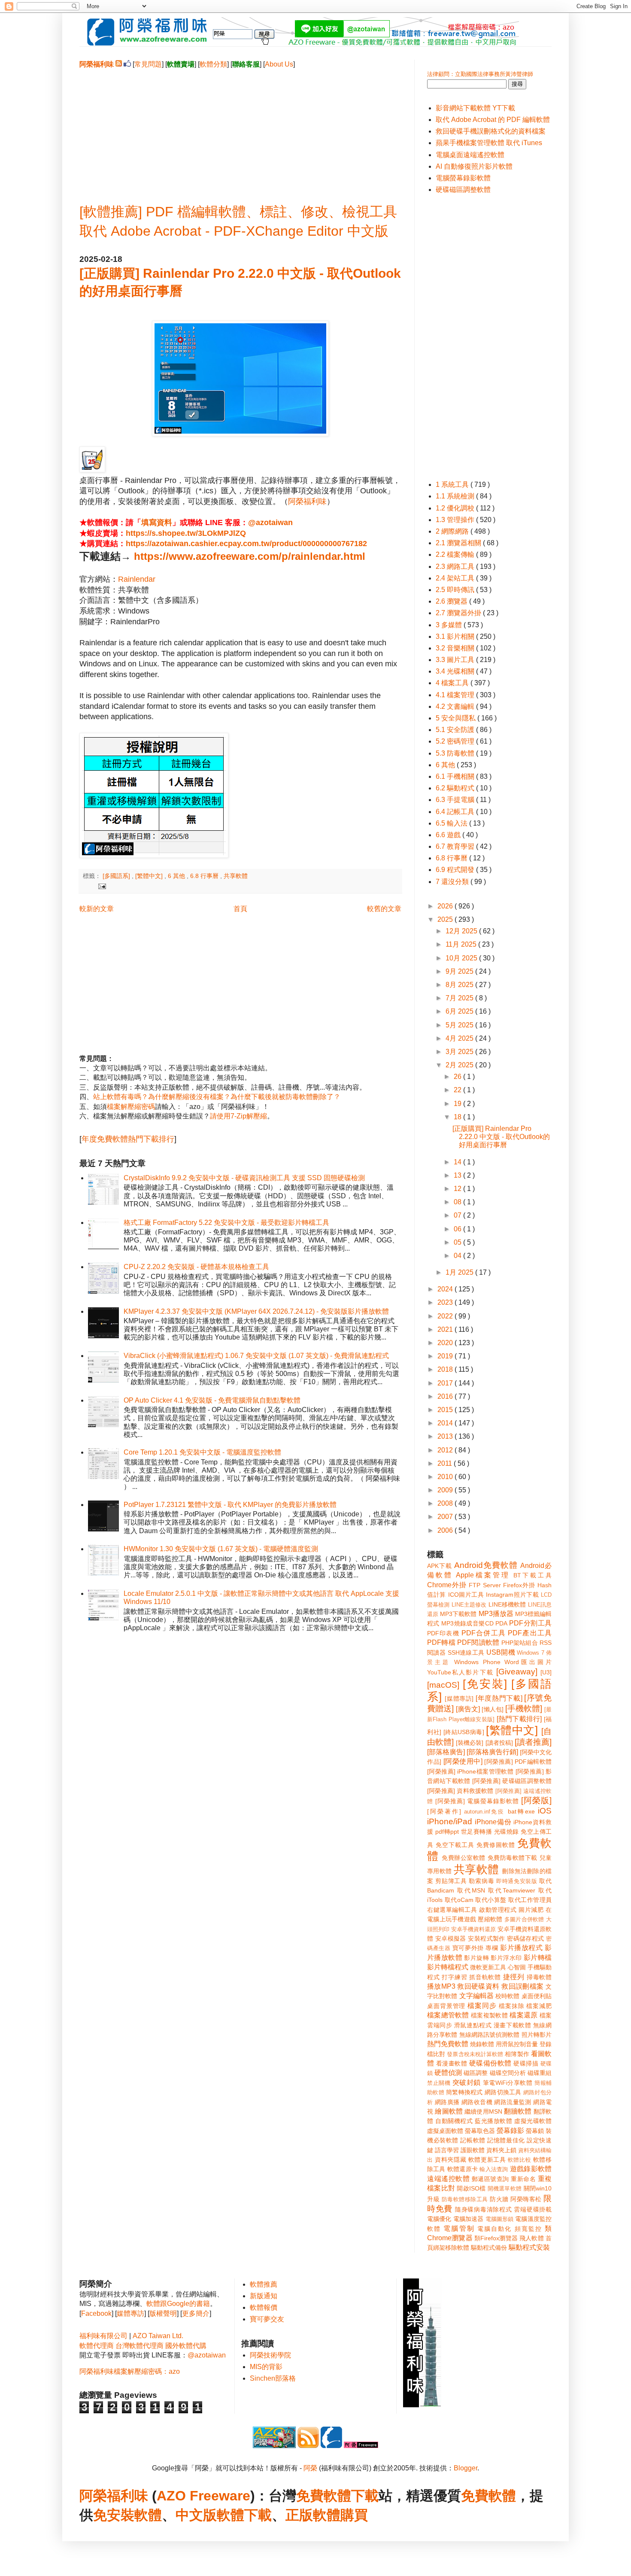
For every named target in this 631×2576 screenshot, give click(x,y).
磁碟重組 (540, 2073)
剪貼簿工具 (451, 1881)
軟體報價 (264, 2307)
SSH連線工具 (466, 1653)
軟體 (148, 2515)
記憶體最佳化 (506, 2140)
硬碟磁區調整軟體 (463, 190)
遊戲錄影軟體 (531, 2169)
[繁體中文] (150, 876)
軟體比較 (519, 2160)
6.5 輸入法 (452, 823)
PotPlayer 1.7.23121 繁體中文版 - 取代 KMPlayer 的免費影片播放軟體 (230, 1505)
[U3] (546, 1672)
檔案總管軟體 (448, 2015)
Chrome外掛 (447, 1585)
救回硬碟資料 (478, 1986)
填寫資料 (157, 522)
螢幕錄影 (510, 2131)
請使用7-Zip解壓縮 (238, 1116)
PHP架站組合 (520, 1643)
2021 (446, 1329)
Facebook (96, 2313)
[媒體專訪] (459, 1698)
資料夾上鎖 (501, 2150)
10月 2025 (462, 958)
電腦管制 (459, 2228)
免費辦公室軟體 (464, 1858)
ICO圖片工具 (466, 1595)
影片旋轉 (476, 1958)
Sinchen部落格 (273, 2378)
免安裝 (114, 2515)
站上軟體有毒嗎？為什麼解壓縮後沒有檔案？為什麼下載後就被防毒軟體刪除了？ (217, 1097)
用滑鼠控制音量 (517, 2044)
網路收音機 (477, 2102)
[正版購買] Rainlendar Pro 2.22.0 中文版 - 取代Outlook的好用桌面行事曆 (501, 1137)
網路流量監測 (513, 2102)
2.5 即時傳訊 (456, 590)
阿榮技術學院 (270, 2355)
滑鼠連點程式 (473, 2025)
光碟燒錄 (507, 1832)
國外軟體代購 (186, 2346)
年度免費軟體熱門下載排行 (128, 1139)
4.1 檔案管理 (456, 695)
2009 (446, 1490)
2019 (446, 1356)
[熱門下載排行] (519, 1719)
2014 (446, 1423)
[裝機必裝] (470, 1743)
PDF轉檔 (441, 1642)
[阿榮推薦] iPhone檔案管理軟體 (470, 1771)
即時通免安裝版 (517, 1881)
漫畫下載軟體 (512, 2025)
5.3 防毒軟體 (456, 753)
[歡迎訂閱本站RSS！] (119, 64)
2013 (446, 1436)
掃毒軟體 (539, 1977)
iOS (545, 1811)
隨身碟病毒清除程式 (484, 2209)
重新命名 (523, 2179)
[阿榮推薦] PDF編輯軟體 (518, 1762)
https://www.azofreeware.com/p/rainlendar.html (250, 556)
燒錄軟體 (482, 2044)
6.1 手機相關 (456, 776)
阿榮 (310, 2468)
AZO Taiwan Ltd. (158, 2336)
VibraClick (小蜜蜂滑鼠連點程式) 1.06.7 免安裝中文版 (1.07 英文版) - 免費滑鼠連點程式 (256, 1356)
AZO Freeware (203, 2496)
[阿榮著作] (444, 1811)
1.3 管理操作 (456, 520)
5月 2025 (460, 1025)
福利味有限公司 (103, 2336)
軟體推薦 (264, 2284)
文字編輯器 (476, 1996)
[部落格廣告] (446, 1752)
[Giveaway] (517, 1672)
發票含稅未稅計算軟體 (475, 2054)
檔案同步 (482, 2006)
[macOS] (443, 1685)
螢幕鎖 (535, 2131)
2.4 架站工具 (456, 578)
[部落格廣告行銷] (492, 1752)
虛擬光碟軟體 (533, 2121)
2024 (446, 1289)
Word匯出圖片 (528, 1662)
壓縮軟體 (490, 1919)
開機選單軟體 (505, 2189)
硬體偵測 (448, 2073)
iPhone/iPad (450, 1821)
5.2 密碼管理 (456, 741)
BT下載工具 (532, 1575)
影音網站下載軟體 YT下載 (475, 108)
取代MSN (471, 1890)
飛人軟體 (532, 2238)
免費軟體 (488, 2496)
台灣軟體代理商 (140, 2346)
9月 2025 (460, 971)
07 (458, 1215)
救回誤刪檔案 (522, 1986)
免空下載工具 (455, 1845)
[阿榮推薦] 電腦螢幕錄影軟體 (477, 1801)
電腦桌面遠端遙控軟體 (470, 155)
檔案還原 (523, 2015)
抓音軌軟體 (485, 1977)
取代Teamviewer (512, 1890)
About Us (279, 64)
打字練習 (454, 1977)
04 (458, 1256)
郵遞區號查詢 (490, 2179)
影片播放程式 (521, 1948)
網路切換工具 (503, 2092)
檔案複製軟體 (489, 2015)
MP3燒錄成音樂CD (467, 1623)
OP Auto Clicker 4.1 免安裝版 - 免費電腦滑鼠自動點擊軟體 (212, 1400)
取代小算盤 (491, 1900)
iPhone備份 (493, 1822)
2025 (446, 919)
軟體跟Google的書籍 (178, 2304)
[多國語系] (117, 876)
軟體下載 (244, 2515)
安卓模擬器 (451, 1938)
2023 (446, 1302)
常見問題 (148, 64)
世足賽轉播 (477, 1832)
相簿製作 (517, 2054)
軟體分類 (213, 64)
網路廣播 (447, 2102)
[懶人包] (492, 1709)
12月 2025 (462, 931)
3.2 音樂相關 (456, 648)
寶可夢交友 (267, 2319)
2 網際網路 (453, 531)
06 (458, 1229)
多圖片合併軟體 (524, 1919)
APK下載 (440, 1566)
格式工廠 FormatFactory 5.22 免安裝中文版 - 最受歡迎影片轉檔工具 (226, 1223)
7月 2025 (460, 998)
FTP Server (485, 1585)
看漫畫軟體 (452, 2063)
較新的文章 (97, 909)
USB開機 (501, 1652)
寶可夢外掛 (468, 1948)
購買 (354, 2515)
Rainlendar (137, 579)
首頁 (240, 909)
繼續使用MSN (483, 2111)
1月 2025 (460, 1272)
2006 (446, 1530)
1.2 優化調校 (456, 508)
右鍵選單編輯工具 (452, 1910)
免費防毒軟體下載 (513, 1858)
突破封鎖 (467, 2082)
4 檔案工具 (453, 683)
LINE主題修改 (469, 1605)
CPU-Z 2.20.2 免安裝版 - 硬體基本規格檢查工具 (196, 1267)
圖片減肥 (531, 1910)
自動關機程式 (454, 2121)
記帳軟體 (473, 2140)
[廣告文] (468, 1709)
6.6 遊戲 (449, 835)
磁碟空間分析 (508, 2073)
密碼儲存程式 (525, 1938)
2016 (446, 1396)
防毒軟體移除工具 (465, 2199)
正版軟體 (313, 2515)
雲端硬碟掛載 (533, 2209)
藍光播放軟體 (493, 2121)
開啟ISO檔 (471, 2188)
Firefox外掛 (519, 1585)
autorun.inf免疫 (485, 1812)
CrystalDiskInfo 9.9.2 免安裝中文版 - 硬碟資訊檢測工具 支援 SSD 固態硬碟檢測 (244, 1178)
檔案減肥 (539, 2006)
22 (458, 1090)
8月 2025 (460, 985)
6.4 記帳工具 (456, 812)
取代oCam (459, 1900)
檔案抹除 (512, 2006)
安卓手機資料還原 (473, 1929)
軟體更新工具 (487, 2160)
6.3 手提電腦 (456, 800)
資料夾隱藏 (450, 2160)
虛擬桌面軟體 (445, 2131)
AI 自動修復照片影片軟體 (474, 166)
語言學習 (447, 2150)
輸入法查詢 (494, 2169)
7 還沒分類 (453, 882)
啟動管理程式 (498, 1910)
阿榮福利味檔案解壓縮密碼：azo (130, 2371)
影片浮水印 (506, 1958)
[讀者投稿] (499, 1743)
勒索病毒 (481, 1881)
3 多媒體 (450, 625)
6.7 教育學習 (456, 846)
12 (458, 1189)
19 (458, 1104)
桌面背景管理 (446, 2006)
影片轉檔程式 (448, 1967)
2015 (446, 1410)
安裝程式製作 (486, 1938)
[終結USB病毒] (464, 1732)
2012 (446, 1450)
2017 (446, 1383)
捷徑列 (514, 1977)
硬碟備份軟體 (490, 2063)
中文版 (196, 2515)
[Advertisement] (240, 129)
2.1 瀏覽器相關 (459, 543)
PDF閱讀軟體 (478, 1642)
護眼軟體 (473, 2150)
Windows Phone (477, 1662)
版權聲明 (163, 2313)
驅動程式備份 (489, 2248)
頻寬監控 (528, 2229)
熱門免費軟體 (448, 2044)
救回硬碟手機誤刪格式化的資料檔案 (491, 131)
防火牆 (499, 2199)
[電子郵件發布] (101, 886)
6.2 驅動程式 (456, 788)
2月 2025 (460, 1065)
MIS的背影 (266, 2367)
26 (458, 1077)
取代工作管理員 (530, 1900)
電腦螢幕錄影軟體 (463, 178)
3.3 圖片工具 (456, 660)
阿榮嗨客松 (526, 2199)
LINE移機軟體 (507, 1604)
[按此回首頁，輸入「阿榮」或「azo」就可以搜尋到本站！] (422, 2405)
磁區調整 (476, 2073)
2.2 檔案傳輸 (456, 554)
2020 (446, 1343)
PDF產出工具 (530, 1633)
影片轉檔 (538, 1958)
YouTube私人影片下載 (460, 1672)
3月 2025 (460, 1052)
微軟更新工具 (488, 1967)
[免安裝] (485, 1684)
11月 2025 (462, 944)
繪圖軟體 (449, 2111)
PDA (501, 1623)
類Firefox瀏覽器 (496, 2238)
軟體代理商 (97, 2346)
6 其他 (177, 876)
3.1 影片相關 (456, 636)
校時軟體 (507, 1996)
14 (458, 1162)
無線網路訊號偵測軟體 (490, 2035)
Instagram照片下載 (512, 1595)
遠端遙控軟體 (448, 2179)
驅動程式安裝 (529, 2247)
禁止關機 (439, 2083)
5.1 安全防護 (456, 730)
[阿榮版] (536, 1800)
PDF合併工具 (484, 1633)
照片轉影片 (537, 2035)
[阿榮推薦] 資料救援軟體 (460, 1791)
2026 (446, 906)
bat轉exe (521, 1811)
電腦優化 (439, 2219)
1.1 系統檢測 (456, 496)
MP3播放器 (496, 1614)
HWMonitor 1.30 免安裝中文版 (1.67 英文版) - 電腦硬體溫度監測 (221, 1549)
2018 (446, 1369)
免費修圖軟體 (496, 1845)
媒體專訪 (130, 2313)
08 (458, 1202)
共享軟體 (236, 876)
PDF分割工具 (530, 1623)
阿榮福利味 (307, 501)
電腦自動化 (495, 2229)
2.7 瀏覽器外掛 (459, 613)
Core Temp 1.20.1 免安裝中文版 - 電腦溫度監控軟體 (202, 1452)
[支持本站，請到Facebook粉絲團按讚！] (127, 64)
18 (458, 1117)
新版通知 (264, 2296)
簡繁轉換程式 (464, 2092)
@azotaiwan (270, 522)
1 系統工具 (453, 485)
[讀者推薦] (533, 1742)
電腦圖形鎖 (500, 2219)
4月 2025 (460, 1038)
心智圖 (517, 1967)
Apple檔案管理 (483, 1575)
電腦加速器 (469, 2219)
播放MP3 (441, 1986)
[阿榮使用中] (463, 1761)
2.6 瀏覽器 (452, 601)
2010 (446, 1477)
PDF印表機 (443, 1633)
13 (458, 1175)
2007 (446, 1517)
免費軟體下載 (337, 2496)
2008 (446, 1503)
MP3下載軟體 (458, 1614)
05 (458, 1242)
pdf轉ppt (447, 1832)
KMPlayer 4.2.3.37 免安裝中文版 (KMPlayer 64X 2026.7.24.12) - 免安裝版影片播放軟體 (256, 1311)
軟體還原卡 (463, 2169)
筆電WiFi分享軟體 (508, 2083)
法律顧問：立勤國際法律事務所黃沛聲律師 (480, 74)
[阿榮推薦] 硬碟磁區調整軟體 (512, 1781)
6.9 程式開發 (456, 870)
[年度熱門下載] (499, 1698)
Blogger (466, 2468)
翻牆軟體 (518, 2111)
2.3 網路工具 (456, 567)
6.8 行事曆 (205, 876)
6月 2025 (460, 1011)
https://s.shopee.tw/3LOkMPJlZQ (186, 533)
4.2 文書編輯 (456, 706)
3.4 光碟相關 (456, 671)
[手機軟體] (524, 1709)
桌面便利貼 (537, 1996)
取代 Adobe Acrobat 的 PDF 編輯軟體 (493, 120)
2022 (446, 1316)
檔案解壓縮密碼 (131, 1107)
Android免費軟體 (486, 1565)
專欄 (492, 1948)
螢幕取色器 (480, 2131)
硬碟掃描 (526, 2063)
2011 (446, 1463)
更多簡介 (196, 2313)
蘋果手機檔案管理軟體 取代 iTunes (489, 143)
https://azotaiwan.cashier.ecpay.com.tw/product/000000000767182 (246, 544)
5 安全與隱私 (457, 718)
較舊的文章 (384, 909)
